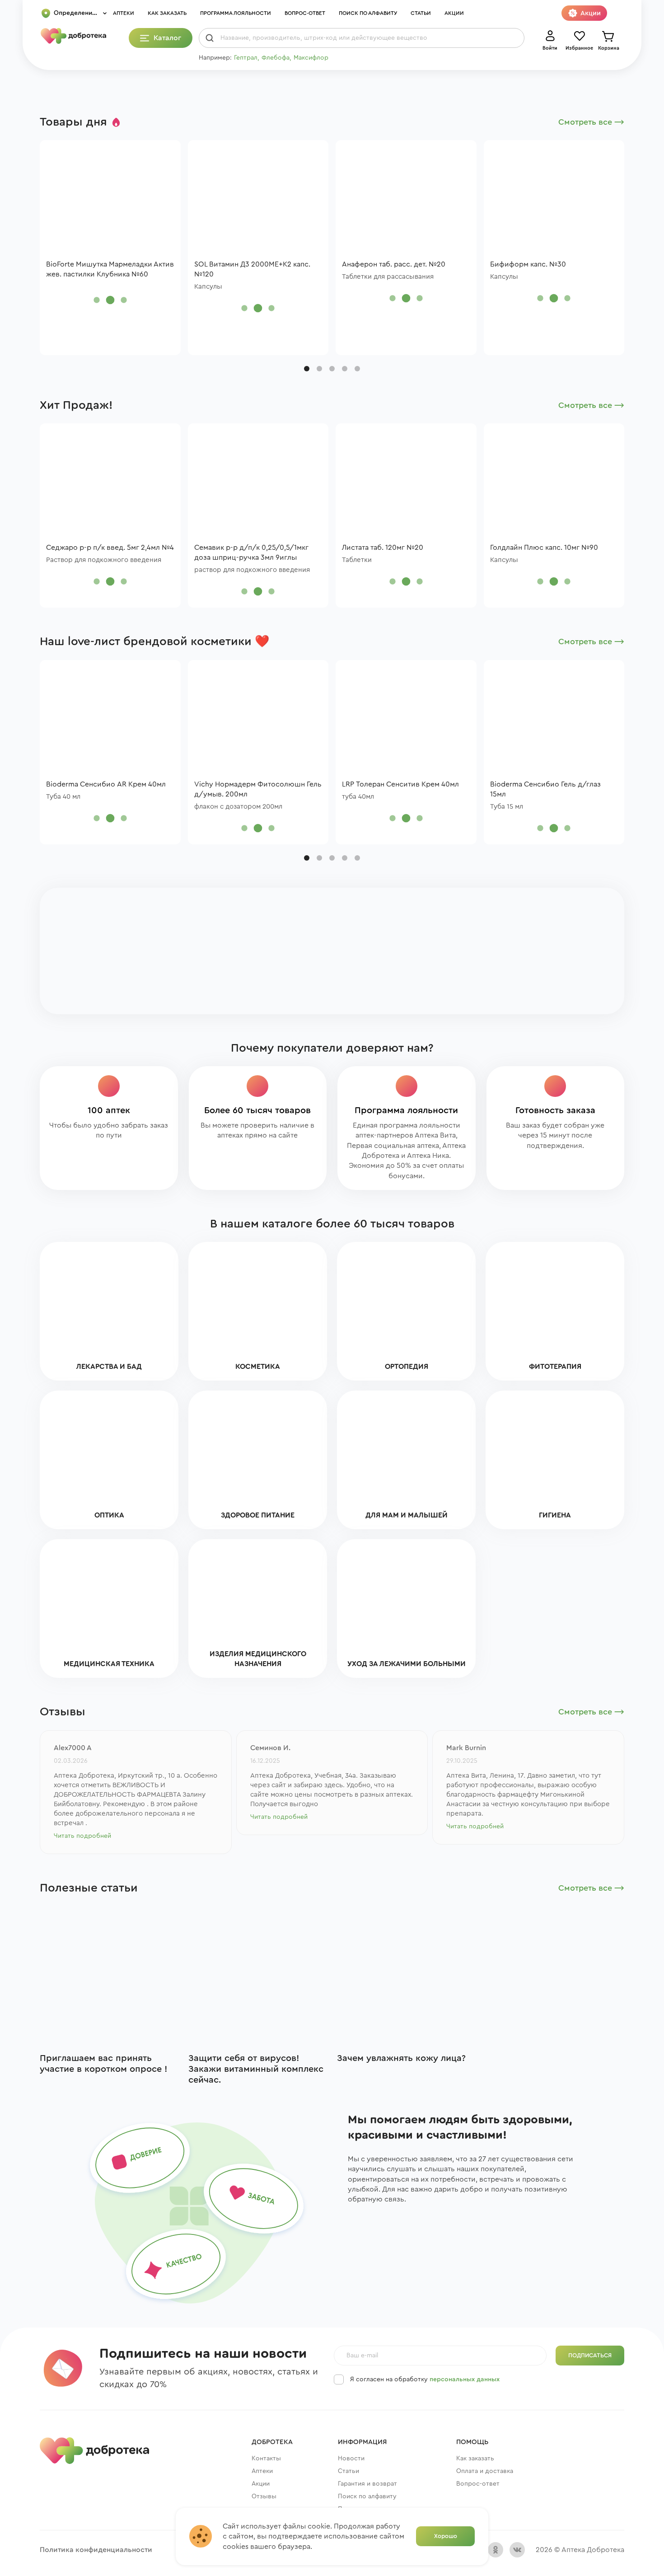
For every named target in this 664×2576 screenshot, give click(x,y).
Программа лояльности (236, 13)
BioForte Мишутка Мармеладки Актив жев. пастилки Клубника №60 (110, 269)
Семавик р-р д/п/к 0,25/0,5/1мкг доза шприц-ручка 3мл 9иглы (251, 553)
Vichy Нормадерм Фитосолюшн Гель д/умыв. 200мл (258, 789)
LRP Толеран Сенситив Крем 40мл (400, 784)
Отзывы (264, 2496)
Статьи (421, 13)
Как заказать (167, 13)
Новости (351, 2459)
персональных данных (465, 2379)
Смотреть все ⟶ (591, 122)
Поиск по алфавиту (368, 13)
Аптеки (124, 13)
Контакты (266, 2459)
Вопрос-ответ (305, 13)
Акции (454, 13)
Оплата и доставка (485, 2471)
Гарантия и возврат (367, 2484)
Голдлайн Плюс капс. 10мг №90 (544, 548)
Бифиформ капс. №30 (528, 264)
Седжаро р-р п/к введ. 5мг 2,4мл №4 (110, 548)
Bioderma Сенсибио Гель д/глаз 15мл (545, 789)
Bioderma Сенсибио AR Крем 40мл (106, 784)
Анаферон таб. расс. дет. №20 (394, 264)
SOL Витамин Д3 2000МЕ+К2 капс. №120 (252, 269)
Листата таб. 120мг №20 (383, 548)
